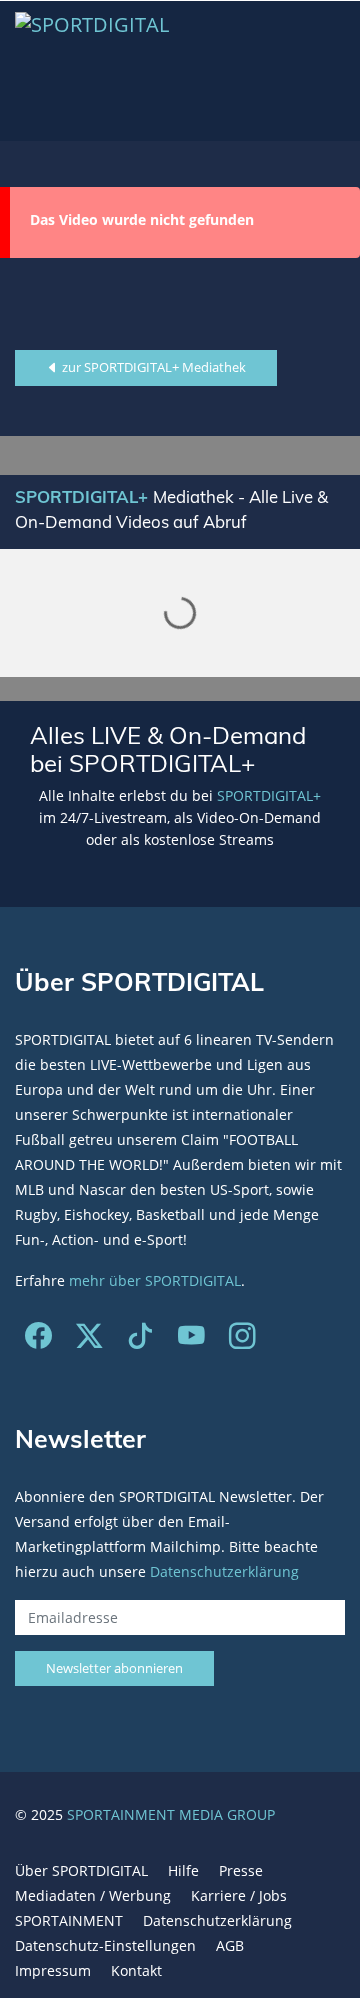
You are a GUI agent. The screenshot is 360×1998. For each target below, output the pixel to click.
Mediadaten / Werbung (93, 1895)
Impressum (53, 1970)
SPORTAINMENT (69, 1920)
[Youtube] (191, 1340)
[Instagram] (242, 1340)
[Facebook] (38, 1340)
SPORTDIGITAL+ (269, 795)
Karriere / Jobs (239, 1895)
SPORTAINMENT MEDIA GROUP (171, 1814)
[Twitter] (89, 1340)
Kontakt (136, 1970)
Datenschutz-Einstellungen (105, 1945)
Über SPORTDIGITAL (81, 1870)
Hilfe (183, 1870)
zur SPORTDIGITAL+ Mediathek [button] (152, 367)
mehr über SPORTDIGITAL (155, 1280)
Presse (241, 1870)
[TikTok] (140, 1340)
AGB (230, 1945)
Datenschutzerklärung (224, 1571)
